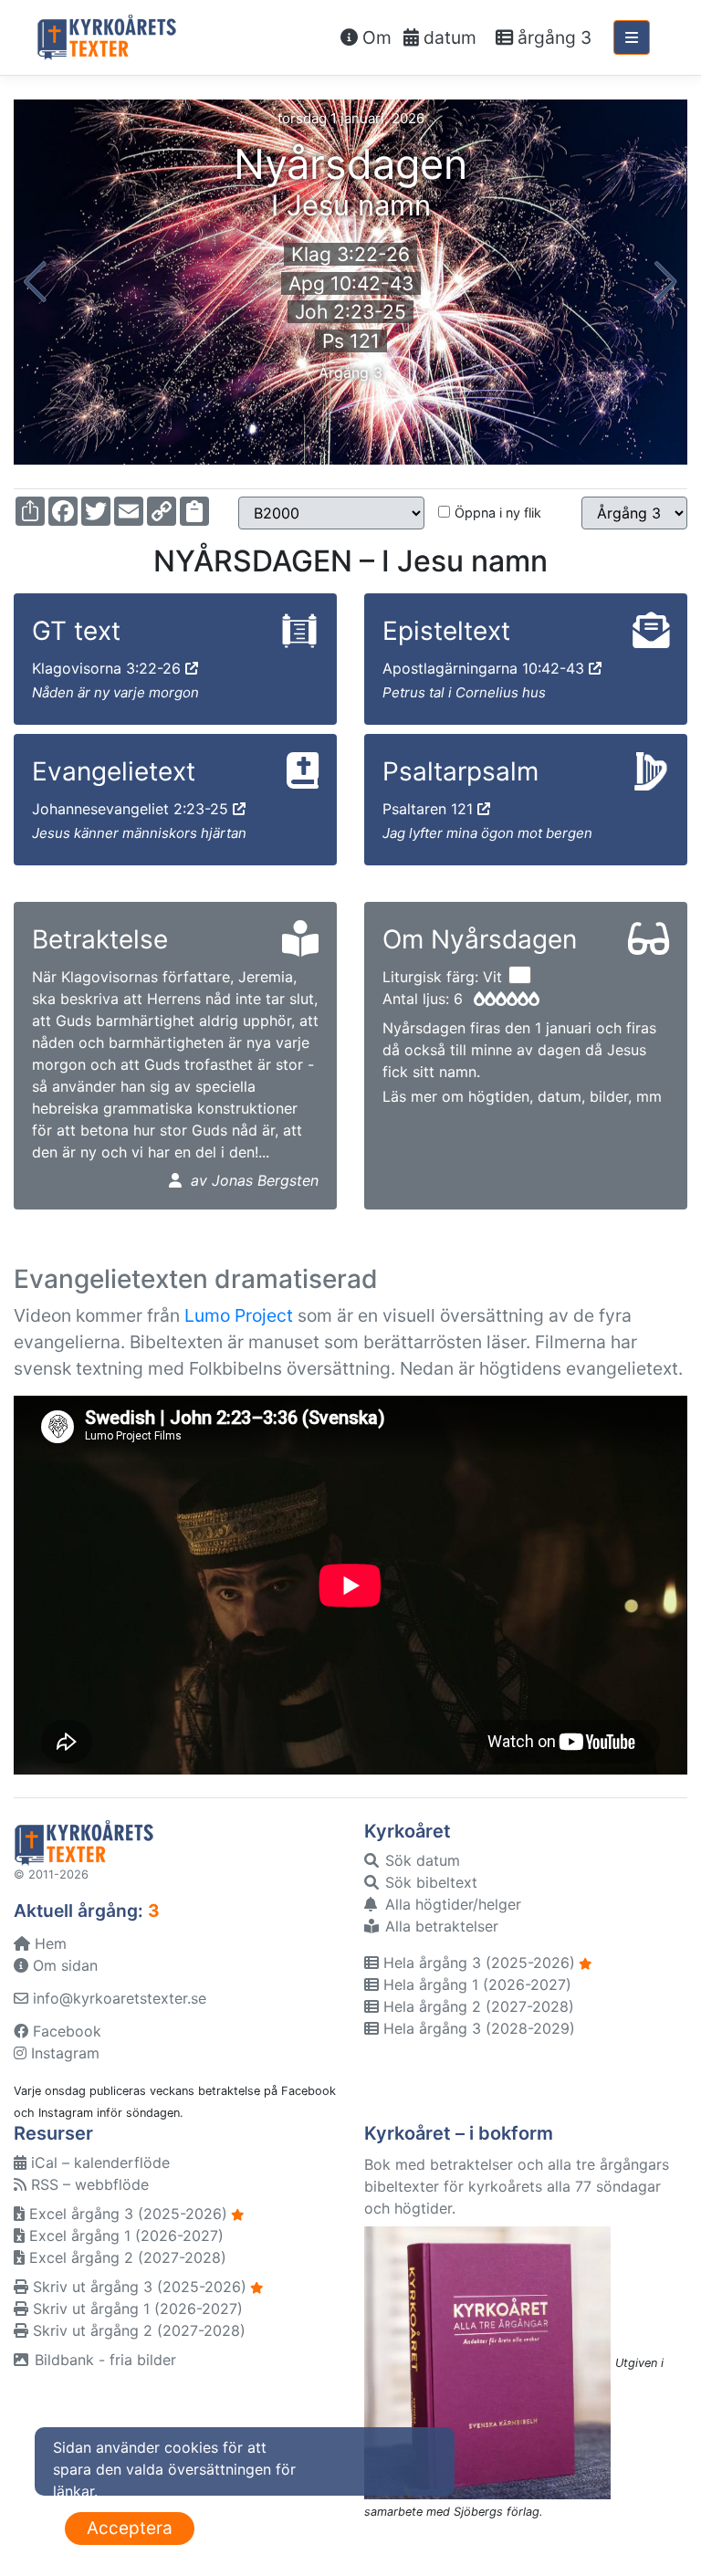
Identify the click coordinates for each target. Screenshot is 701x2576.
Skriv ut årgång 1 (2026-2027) (136, 2309)
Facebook (65, 2031)
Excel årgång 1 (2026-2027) (124, 2236)
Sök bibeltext (429, 1882)
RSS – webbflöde (88, 2184)
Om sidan (63, 1965)
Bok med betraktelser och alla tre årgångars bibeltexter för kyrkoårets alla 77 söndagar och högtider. (517, 2186)
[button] (35, 282)
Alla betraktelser (439, 1926)
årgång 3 (552, 37)
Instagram (63, 2053)
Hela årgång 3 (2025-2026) (477, 1963)
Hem (48, 1943)
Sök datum (420, 1860)
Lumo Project (239, 1315)
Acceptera (130, 2528)
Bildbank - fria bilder (103, 2360)
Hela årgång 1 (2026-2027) (475, 1984)
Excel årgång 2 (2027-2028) (126, 2257)
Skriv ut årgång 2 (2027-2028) (137, 2330)
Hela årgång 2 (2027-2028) (476, 2006)
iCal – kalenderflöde (98, 2162)
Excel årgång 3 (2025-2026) (126, 2214)
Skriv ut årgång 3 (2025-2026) (137, 2287)
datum (448, 37)
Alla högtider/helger (451, 1904)
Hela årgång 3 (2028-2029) (477, 2028)
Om (375, 37)
